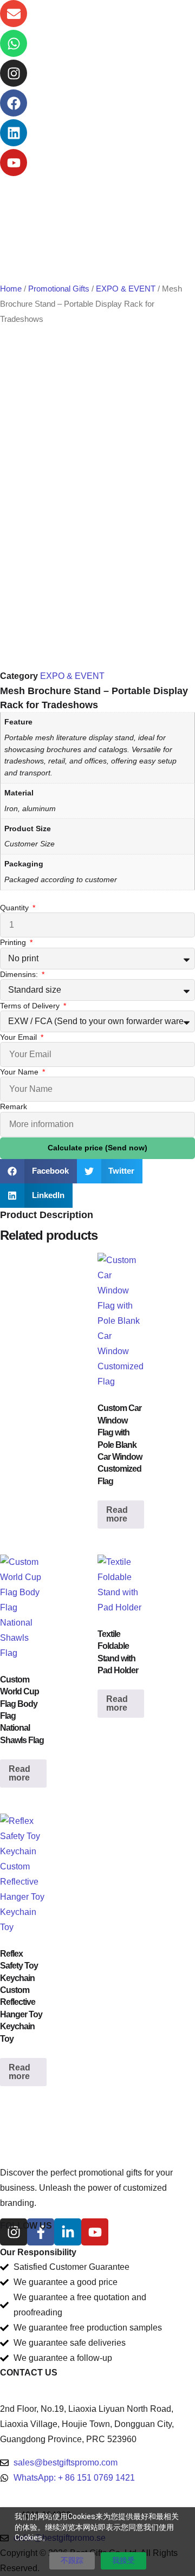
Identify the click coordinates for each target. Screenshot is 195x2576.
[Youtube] (14, 163)
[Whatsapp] (14, 43)
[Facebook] (14, 103)
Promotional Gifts (59, 289)
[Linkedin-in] (68, 2232)
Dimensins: (20, 974)
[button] (38, 1171)
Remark (14, 1106)
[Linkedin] (14, 133)
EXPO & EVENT (126, 289)
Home (11, 289)
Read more (117, 1514)
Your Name (20, 1072)
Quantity (15, 908)
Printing (14, 942)
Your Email (19, 1037)
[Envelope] (14, 14)
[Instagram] (14, 73)
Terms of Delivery (31, 1006)
